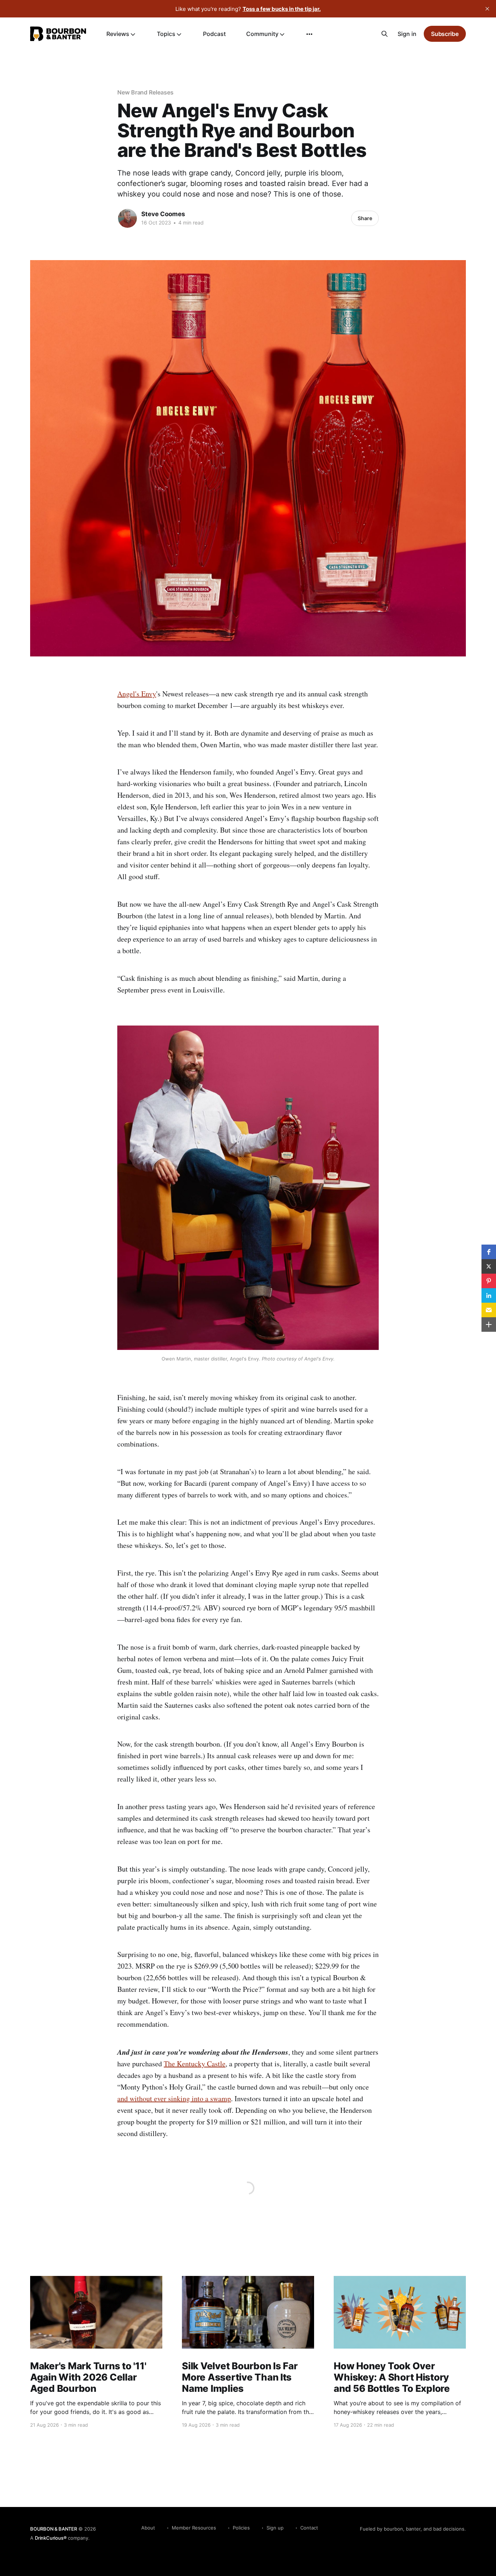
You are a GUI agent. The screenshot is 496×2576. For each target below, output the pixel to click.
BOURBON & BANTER (54, 2529)
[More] (309, 34)
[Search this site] (385, 34)
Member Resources (194, 2528)
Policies (241, 2528)
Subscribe (445, 34)
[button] (489, 1252)
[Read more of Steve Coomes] (127, 218)
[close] (487, 9)
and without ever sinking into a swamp (174, 2098)
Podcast (214, 34)
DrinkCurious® (51, 2538)
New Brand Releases (145, 92)
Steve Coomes (163, 214)
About (148, 2528)
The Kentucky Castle (195, 2064)
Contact (309, 2528)
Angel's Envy (137, 694)
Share (365, 218)
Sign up (275, 2528)
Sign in (407, 34)
